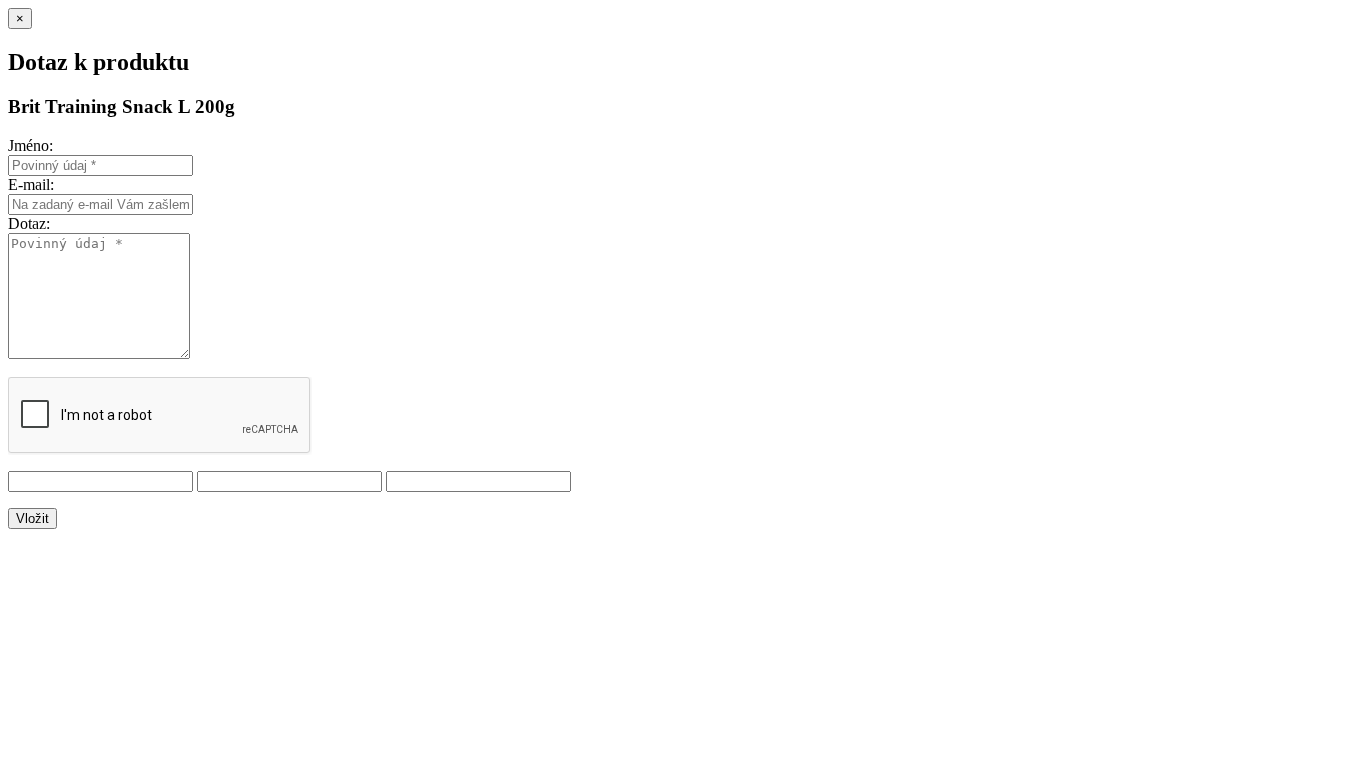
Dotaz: (29, 223)
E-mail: (31, 184)
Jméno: (30, 145)
